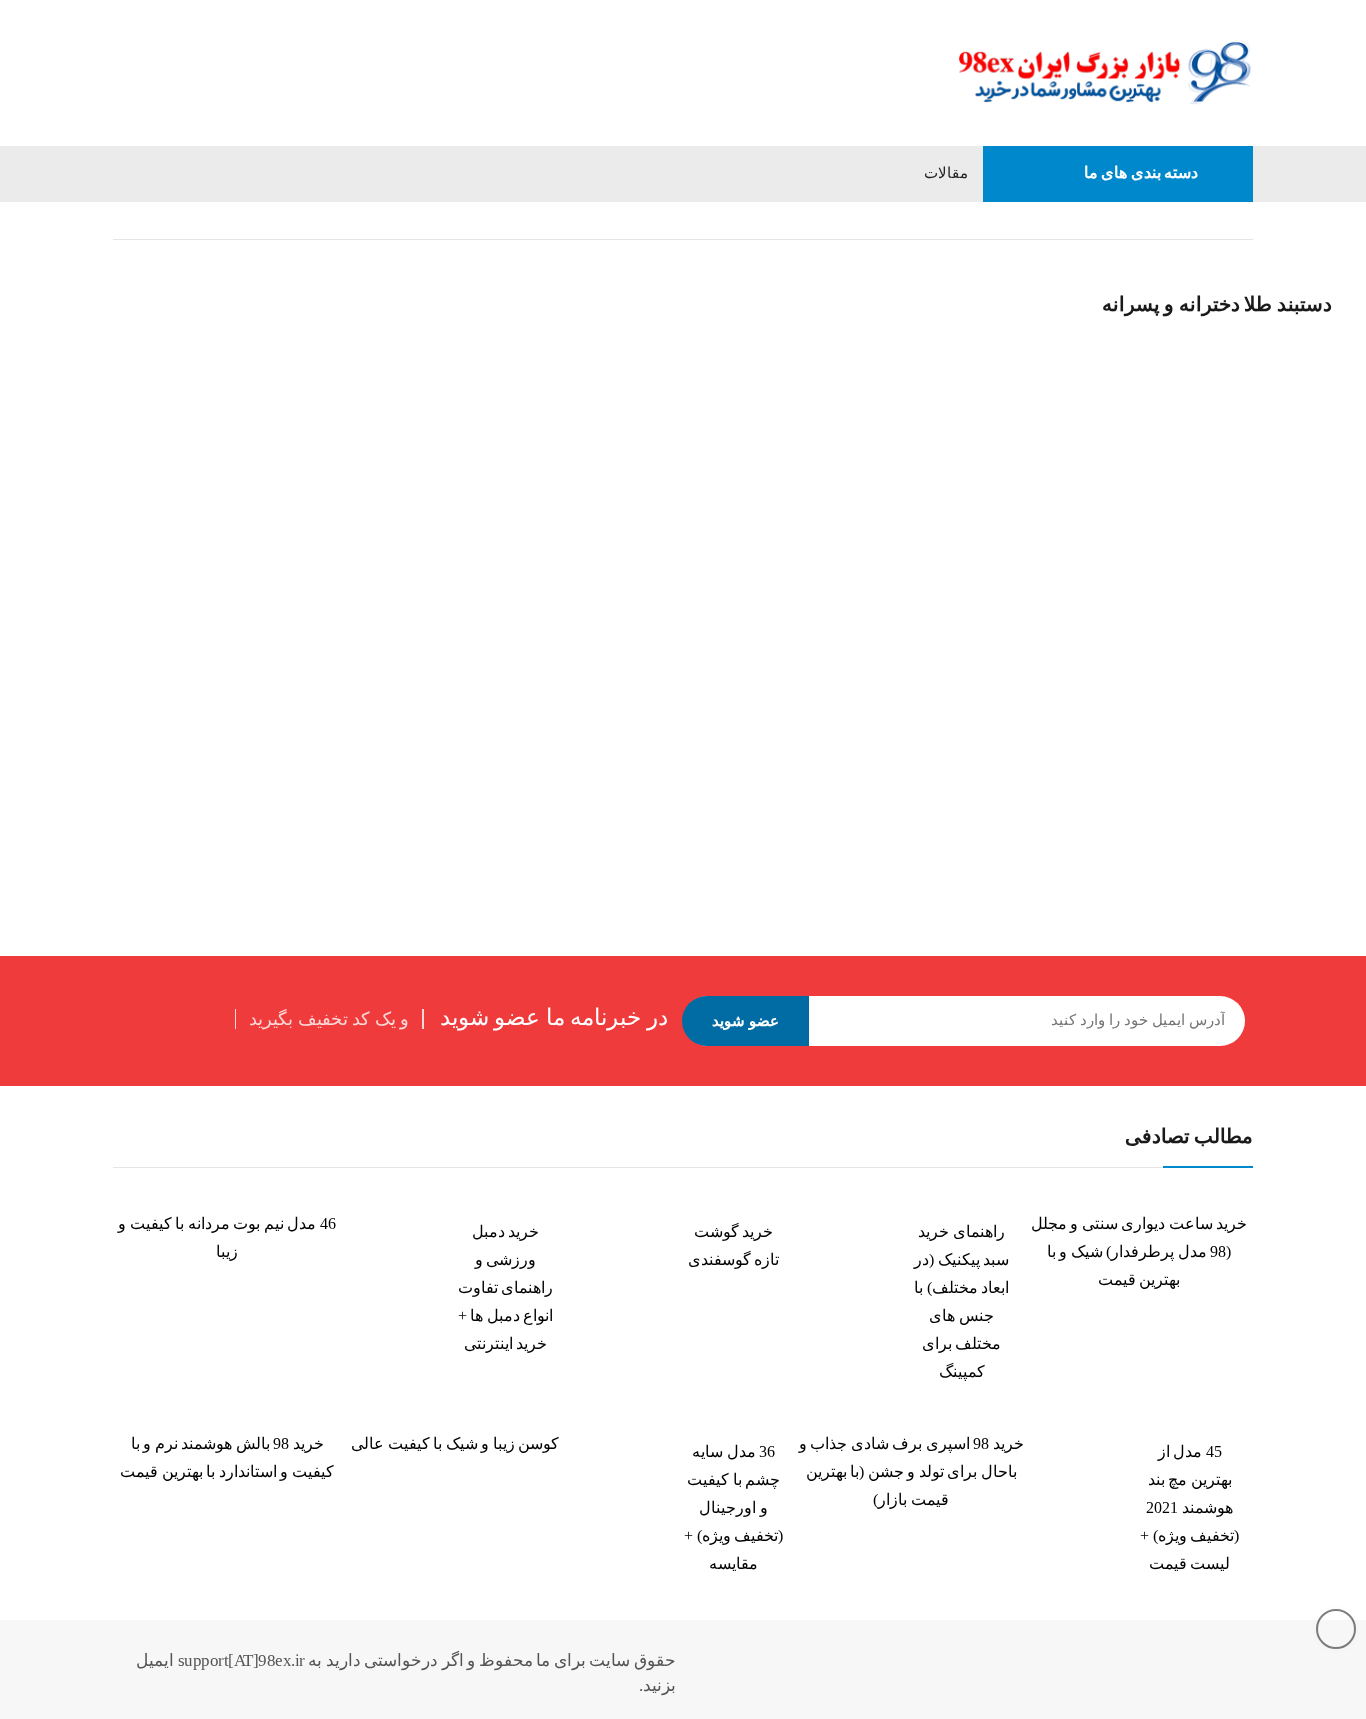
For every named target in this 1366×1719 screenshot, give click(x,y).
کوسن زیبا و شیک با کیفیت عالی (455, 1443)
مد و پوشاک (1166, 220)
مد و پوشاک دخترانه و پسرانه (955, 220)
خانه (1240, 220)
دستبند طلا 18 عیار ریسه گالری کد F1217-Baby (253, 675)
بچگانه (1085, 220)
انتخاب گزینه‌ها (143, 730)
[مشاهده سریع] (141, 263)
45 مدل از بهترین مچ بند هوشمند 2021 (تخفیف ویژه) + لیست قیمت (1189, 1507)
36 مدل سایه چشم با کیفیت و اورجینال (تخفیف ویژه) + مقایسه (733, 1507)
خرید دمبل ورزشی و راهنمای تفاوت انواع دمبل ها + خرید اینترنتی (506, 1287)
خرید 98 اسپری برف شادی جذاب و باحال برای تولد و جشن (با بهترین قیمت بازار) (911, 1471)
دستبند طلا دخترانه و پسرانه (333, 629)
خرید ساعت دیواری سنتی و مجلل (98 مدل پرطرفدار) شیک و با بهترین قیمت (1139, 1251)
